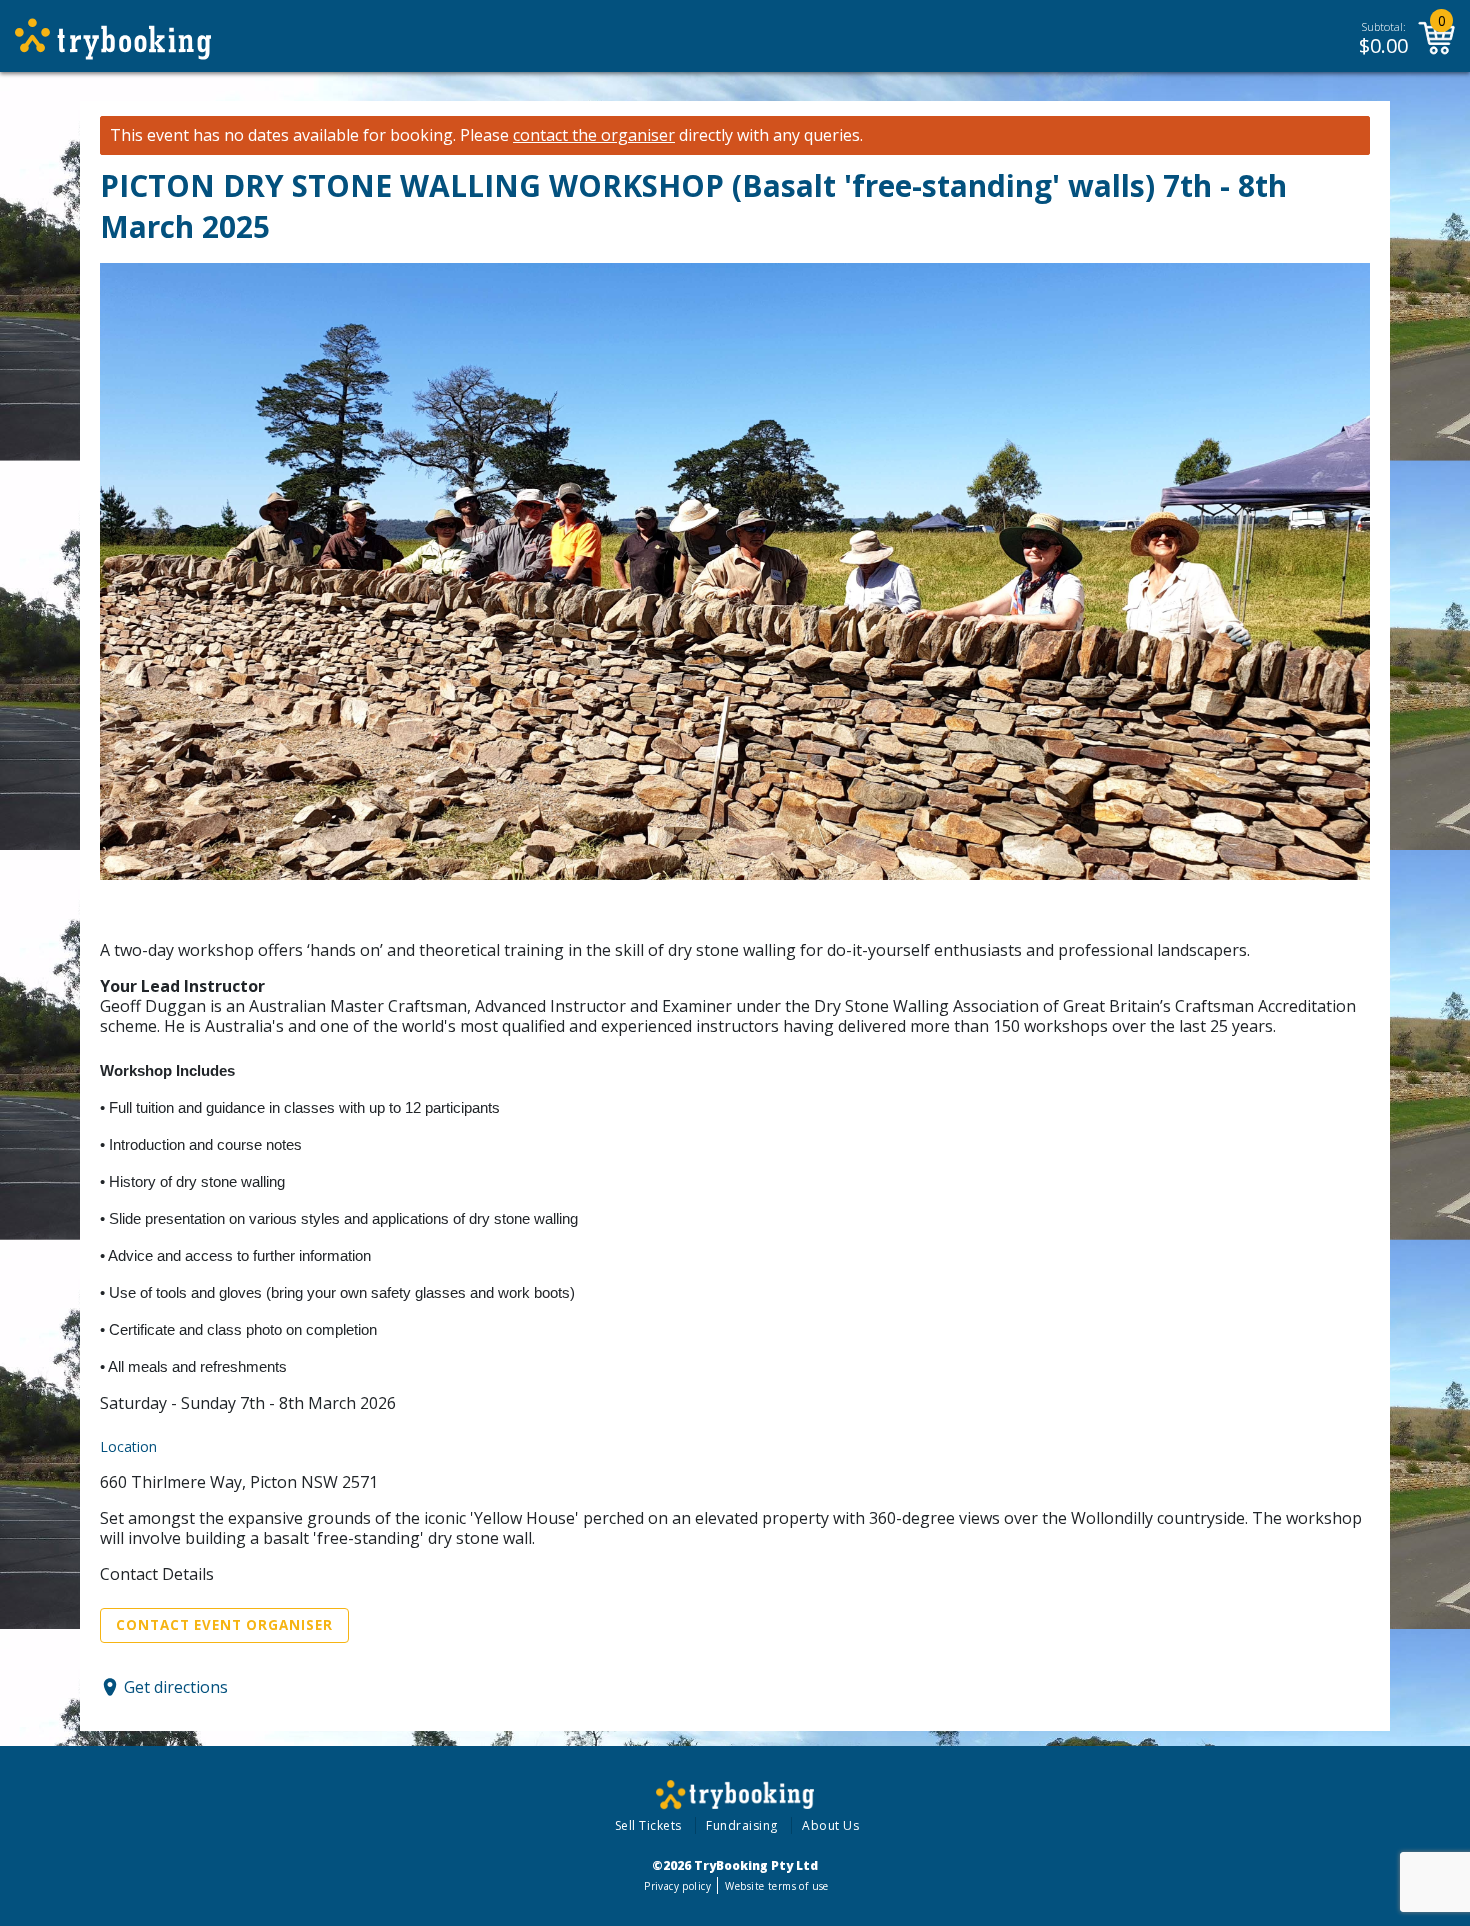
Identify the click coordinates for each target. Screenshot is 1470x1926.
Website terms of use (776, 1886)
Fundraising (742, 1825)
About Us (830, 1825)
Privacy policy (677, 1886)
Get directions (176, 1687)
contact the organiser (594, 135)
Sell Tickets (648, 1825)
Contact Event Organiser (224, 1625)
